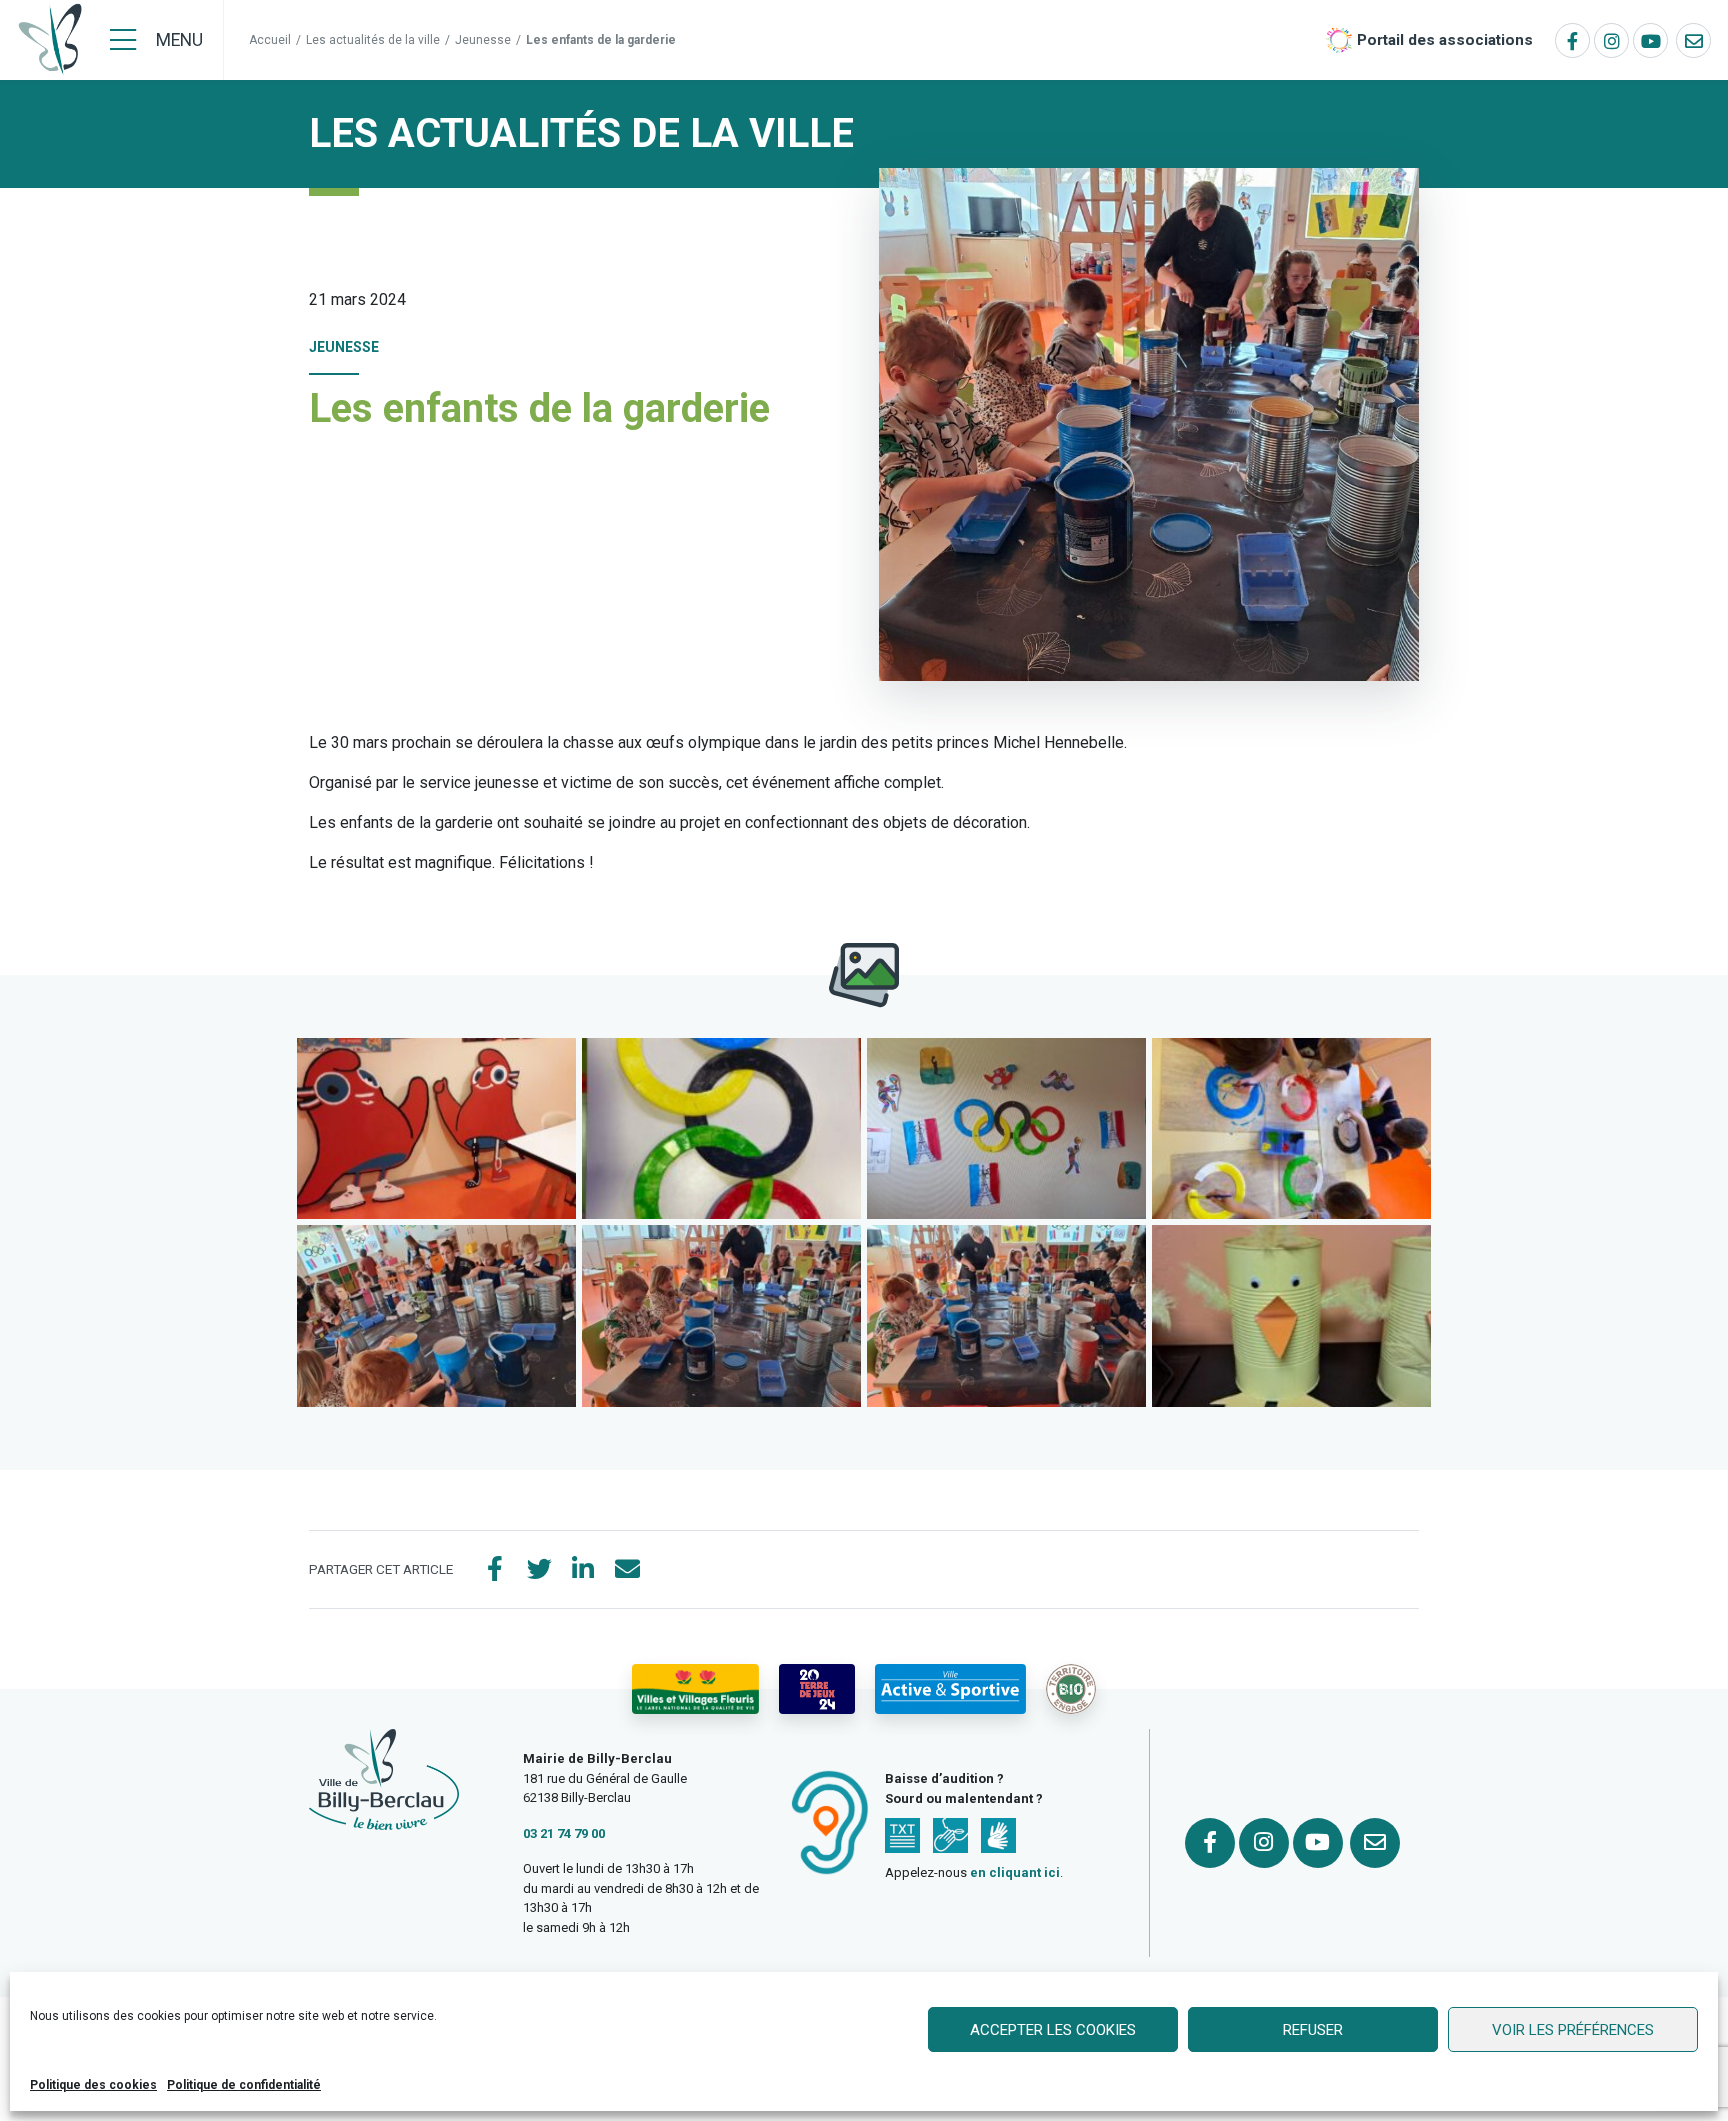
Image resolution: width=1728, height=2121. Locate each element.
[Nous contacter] (1693, 40)
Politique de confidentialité (244, 2085)
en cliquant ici (1015, 1872)
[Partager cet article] (627, 1570)
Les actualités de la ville (373, 40)
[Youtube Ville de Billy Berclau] (1650, 40)
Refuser (1313, 2030)
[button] (436, 1128)
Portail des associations (1445, 40)
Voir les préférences (1573, 2030)
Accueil (270, 40)
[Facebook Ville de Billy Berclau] (1572, 40)
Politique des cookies (93, 2085)
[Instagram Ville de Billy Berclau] (1611, 40)
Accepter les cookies (1053, 2030)
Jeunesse (483, 40)
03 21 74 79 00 (564, 1833)
